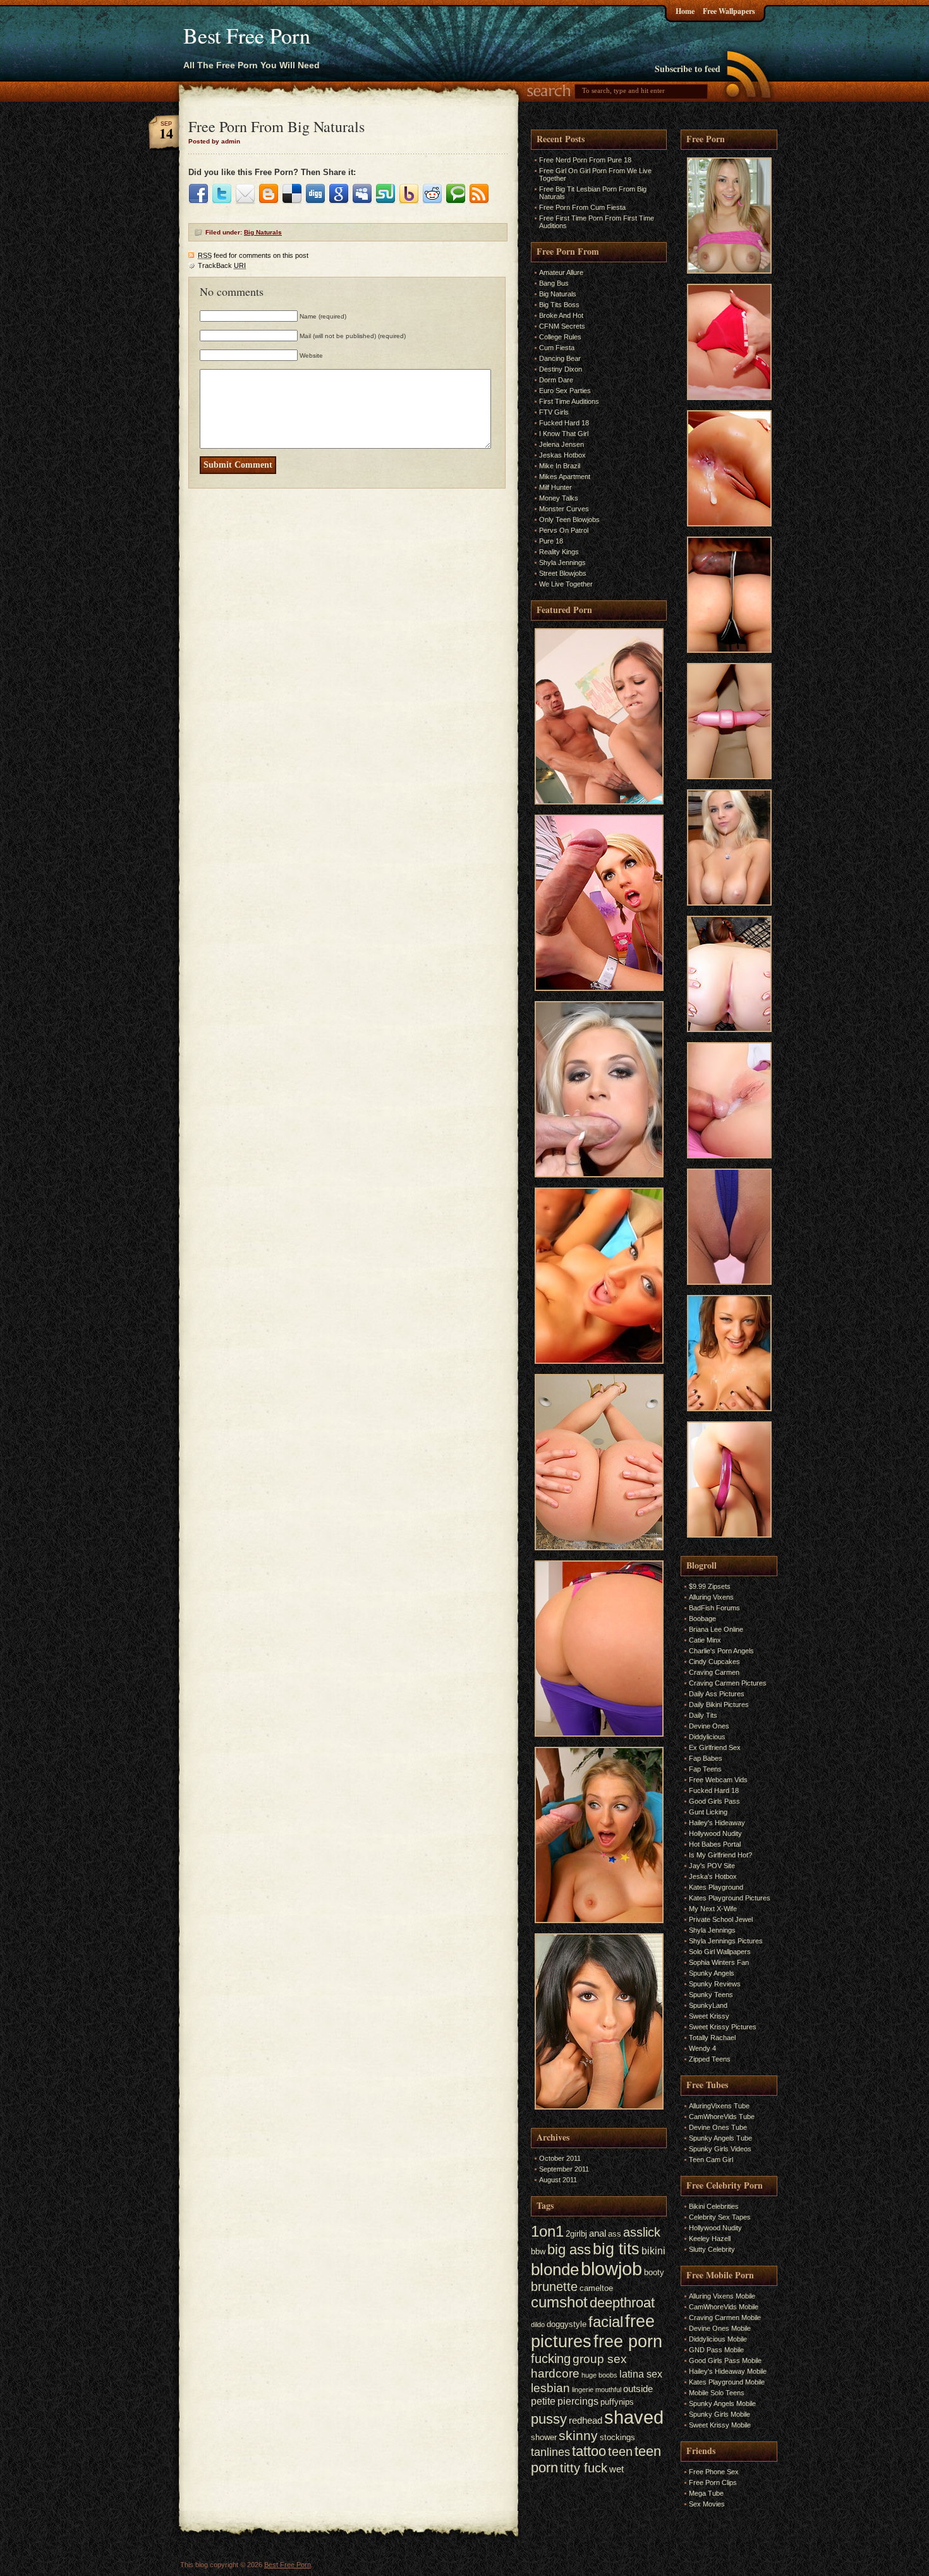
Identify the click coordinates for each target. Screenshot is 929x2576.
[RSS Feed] (479, 194)
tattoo (589, 2451)
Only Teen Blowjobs (569, 519)
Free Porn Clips (713, 2482)
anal (598, 2233)
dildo (538, 2324)
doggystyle (567, 2324)
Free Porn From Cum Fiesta (582, 207)
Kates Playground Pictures (730, 1898)
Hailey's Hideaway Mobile (728, 2371)
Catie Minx (705, 1640)
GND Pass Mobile (716, 2350)
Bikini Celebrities (714, 2206)
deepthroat (622, 2303)
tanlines (550, 2452)
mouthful (608, 2390)
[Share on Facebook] (198, 194)
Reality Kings (559, 552)
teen (620, 2451)
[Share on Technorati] (456, 194)
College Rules (560, 337)
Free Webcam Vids (718, 1780)
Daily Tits (703, 1715)
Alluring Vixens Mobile (722, 2296)
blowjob (611, 2269)
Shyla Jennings (562, 562)
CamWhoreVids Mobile (724, 2307)
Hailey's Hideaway (717, 1823)
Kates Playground (716, 1887)
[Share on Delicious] (292, 194)
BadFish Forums (714, 1608)
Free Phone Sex (714, 2472)
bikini (653, 2251)
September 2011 (564, 2169)
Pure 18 (551, 541)
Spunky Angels (712, 1973)
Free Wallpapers (729, 11)
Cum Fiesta (557, 348)
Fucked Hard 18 (564, 423)
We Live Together (566, 584)
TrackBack (222, 265)
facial (606, 2322)
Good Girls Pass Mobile (725, 2360)
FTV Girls (554, 412)
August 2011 (558, 2180)
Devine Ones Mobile (720, 2328)
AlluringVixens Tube (719, 2106)
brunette (554, 2287)
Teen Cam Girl (711, 2160)
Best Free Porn (247, 35)
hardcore (555, 2373)
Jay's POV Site (712, 1866)
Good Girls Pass (714, 1801)
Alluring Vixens (711, 1597)
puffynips (617, 2402)
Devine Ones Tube (718, 2127)
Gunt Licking (708, 1812)
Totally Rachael (712, 2038)
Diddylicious (707, 1737)
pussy (549, 2419)
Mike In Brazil (560, 466)
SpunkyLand (708, 2005)
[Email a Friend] (245, 194)
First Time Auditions (569, 401)
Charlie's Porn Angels (721, 1651)
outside (638, 2389)
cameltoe (596, 2288)
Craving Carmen (714, 1672)
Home (685, 11)
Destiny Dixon (561, 369)
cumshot (559, 2302)
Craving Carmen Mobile (725, 2318)
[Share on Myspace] (362, 194)
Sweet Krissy (709, 2016)
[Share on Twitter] (222, 194)
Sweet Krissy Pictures (723, 2027)
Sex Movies (707, 2504)
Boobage (702, 1619)
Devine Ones (709, 1726)
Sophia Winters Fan (719, 1962)
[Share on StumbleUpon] (386, 194)
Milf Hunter (556, 487)
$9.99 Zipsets (710, 1586)
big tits (616, 2249)
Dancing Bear (560, 358)
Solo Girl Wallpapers (720, 1952)
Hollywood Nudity (715, 1833)
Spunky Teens (711, 1995)
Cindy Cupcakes (714, 1662)
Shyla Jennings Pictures (726, 1941)
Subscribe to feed (688, 69)
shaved (634, 2417)
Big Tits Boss (559, 305)
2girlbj (576, 2234)
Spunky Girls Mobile (720, 2414)
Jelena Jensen (562, 444)
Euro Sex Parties (565, 391)
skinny (578, 2435)
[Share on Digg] (315, 194)
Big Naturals (263, 232)
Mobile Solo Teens (717, 2393)
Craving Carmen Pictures (728, 1683)
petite (543, 2401)
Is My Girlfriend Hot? (720, 1855)
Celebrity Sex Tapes (720, 2217)
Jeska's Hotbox (713, 1876)
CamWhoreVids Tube (722, 2117)
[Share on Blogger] (269, 194)
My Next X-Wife (713, 1909)
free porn (628, 2342)
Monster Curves (564, 509)
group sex (600, 2359)
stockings (617, 2437)
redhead (586, 2421)
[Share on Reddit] (432, 194)
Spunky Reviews (715, 1984)
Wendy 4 (702, 2048)
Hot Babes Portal (715, 1844)
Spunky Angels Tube (720, 2138)
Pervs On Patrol (564, 530)
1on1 (547, 2231)
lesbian (550, 2388)
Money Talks (559, 498)
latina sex (641, 2374)
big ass (569, 2250)
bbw (538, 2251)
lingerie (583, 2390)
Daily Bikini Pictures (719, 1704)
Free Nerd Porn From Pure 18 (585, 160)
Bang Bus (554, 283)
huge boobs (599, 2375)
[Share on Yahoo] (409, 194)
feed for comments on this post (253, 255)
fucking (551, 2359)
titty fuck (584, 2468)
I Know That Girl (564, 434)
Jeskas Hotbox (562, 455)
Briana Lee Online (716, 1629)
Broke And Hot (561, 315)
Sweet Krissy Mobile (720, 2425)
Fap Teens (705, 1769)
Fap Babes (706, 1758)
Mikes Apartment (565, 477)
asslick (642, 2232)
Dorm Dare (556, 380)
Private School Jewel (721, 1919)
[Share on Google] (339, 194)
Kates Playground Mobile (727, 2382)
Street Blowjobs (563, 573)
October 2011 (560, 2158)
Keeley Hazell (710, 2239)
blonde (555, 2269)
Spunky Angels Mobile (722, 2403)
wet (616, 2469)
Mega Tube (706, 2493)
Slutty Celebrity (712, 2249)
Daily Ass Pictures (717, 1694)
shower (544, 2437)
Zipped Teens (710, 2059)
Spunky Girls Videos (720, 2149)
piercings (578, 2401)
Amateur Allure (561, 272)
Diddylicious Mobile (718, 2339)
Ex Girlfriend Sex (715, 1747)
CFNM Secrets (562, 326)
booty (654, 2272)
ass (615, 2234)
